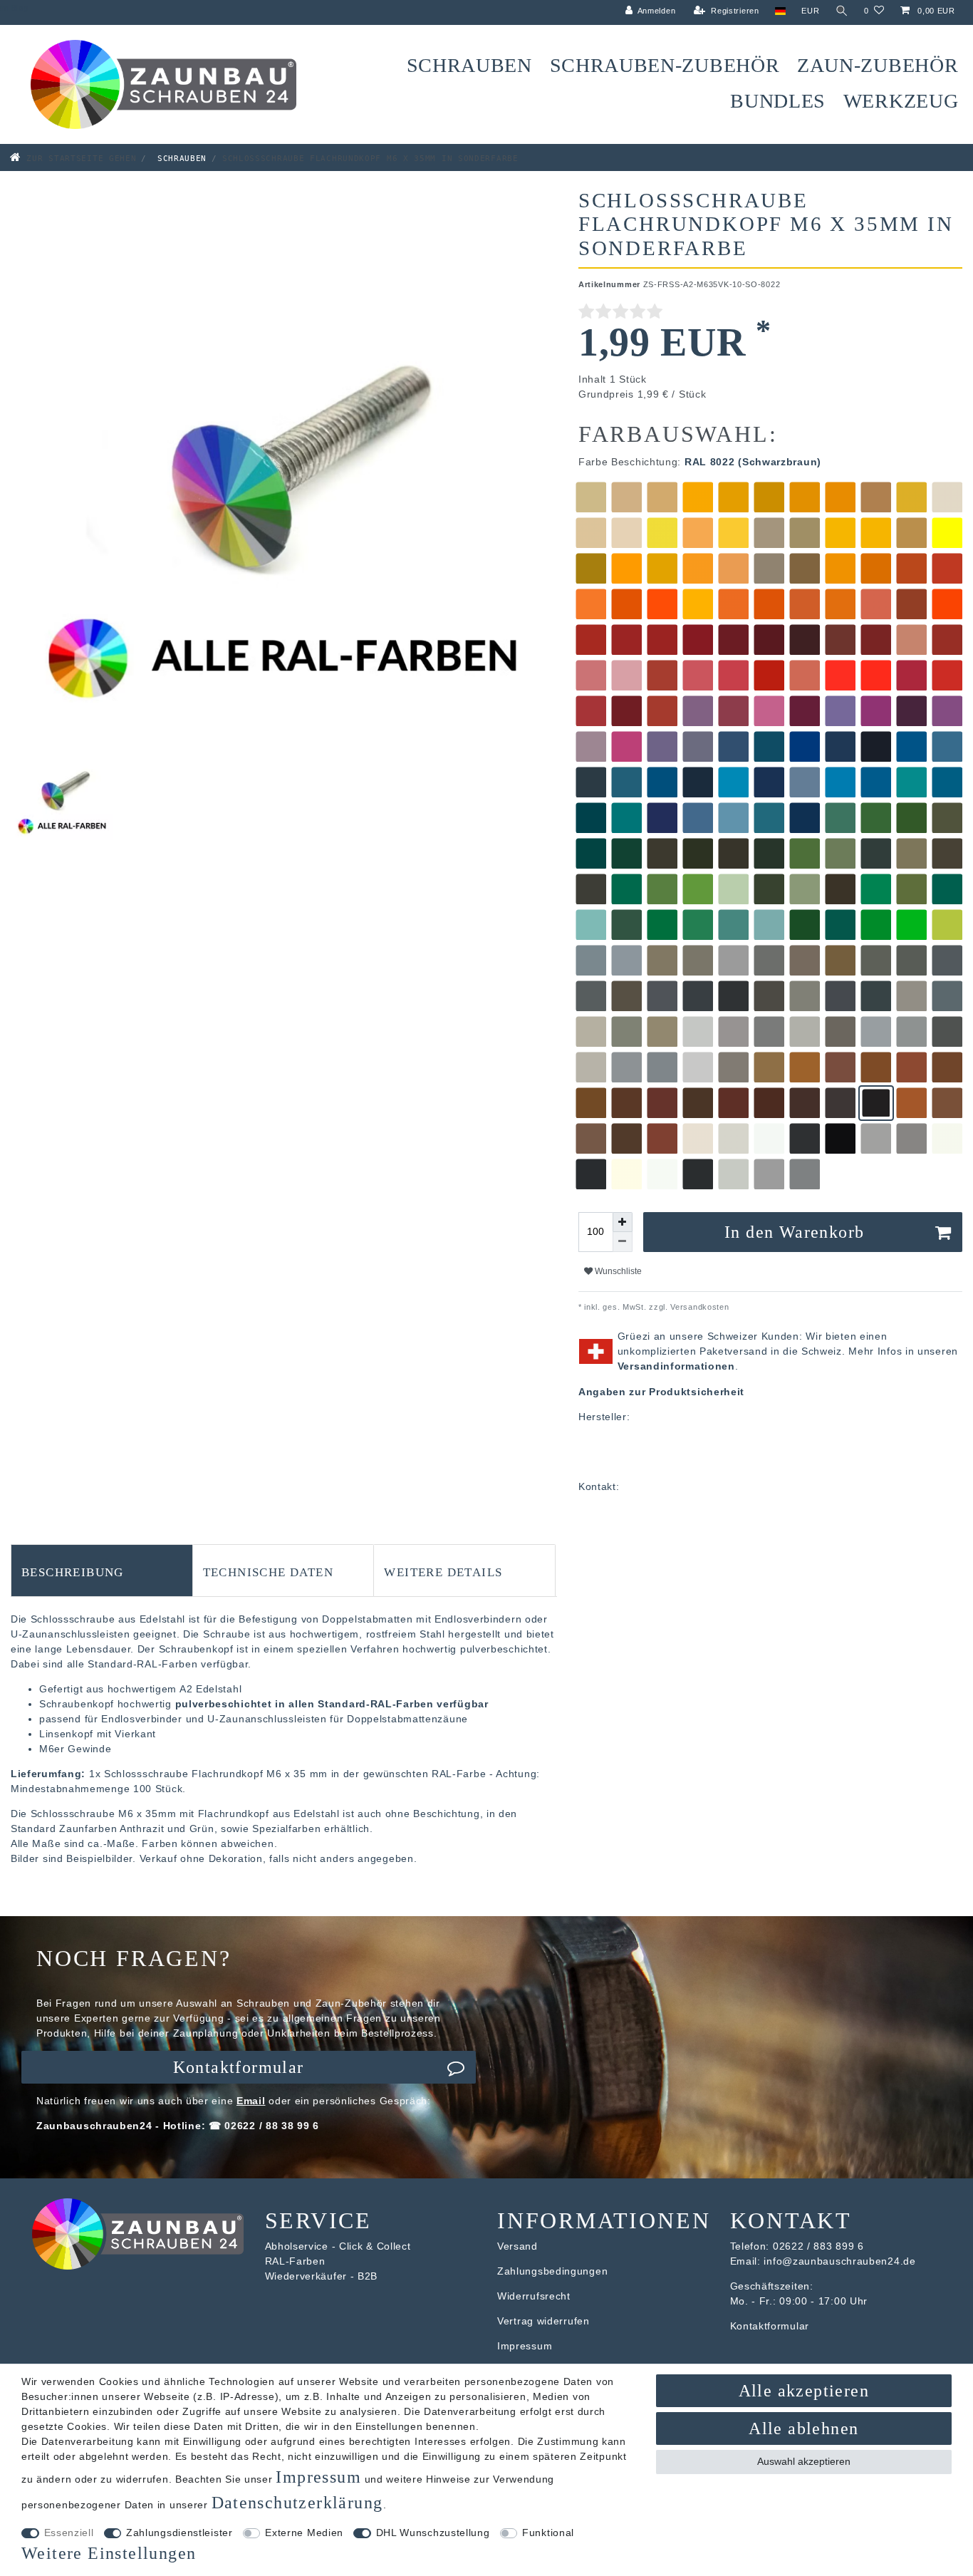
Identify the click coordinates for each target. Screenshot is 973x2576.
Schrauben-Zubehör (665, 65)
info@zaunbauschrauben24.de (839, 2261)
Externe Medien (304, 2533)
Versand (517, 2246)
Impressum (525, 2346)
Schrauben (469, 65)
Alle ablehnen (803, 2428)
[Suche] (842, 11)
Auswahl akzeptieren (804, 2461)
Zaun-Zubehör (878, 65)
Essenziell (69, 2533)
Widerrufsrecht (534, 2296)
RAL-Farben (295, 2261)
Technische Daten (268, 1571)
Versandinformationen (676, 1366)
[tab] (102, 1571)
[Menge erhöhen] (623, 1222)
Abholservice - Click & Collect (338, 2246)
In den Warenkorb (794, 1232)
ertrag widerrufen (547, 2321)
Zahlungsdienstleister (179, 2533)
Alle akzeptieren (804, 2391)
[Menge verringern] (623, 1242)
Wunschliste (617, 1271)
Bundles (778, 101)
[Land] (780, 11)
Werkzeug (901, 101)
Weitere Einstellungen (109, 2553)
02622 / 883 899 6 (818, 2246)
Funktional (548, 2533)
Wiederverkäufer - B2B (322, 2276)
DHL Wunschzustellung (433, 2533)
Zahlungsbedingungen (552, 2271)
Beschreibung (73, 1571)
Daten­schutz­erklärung (297, 2503)
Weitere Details (443, 1571)
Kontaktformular (239, 2067)
